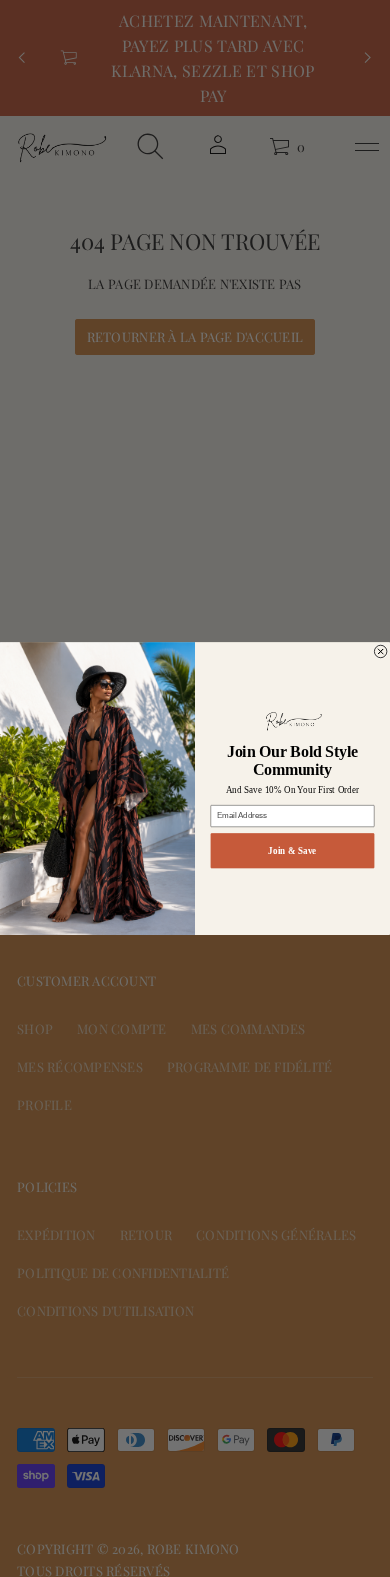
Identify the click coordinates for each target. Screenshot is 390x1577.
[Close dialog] (380, 651)
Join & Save (292, 850)
